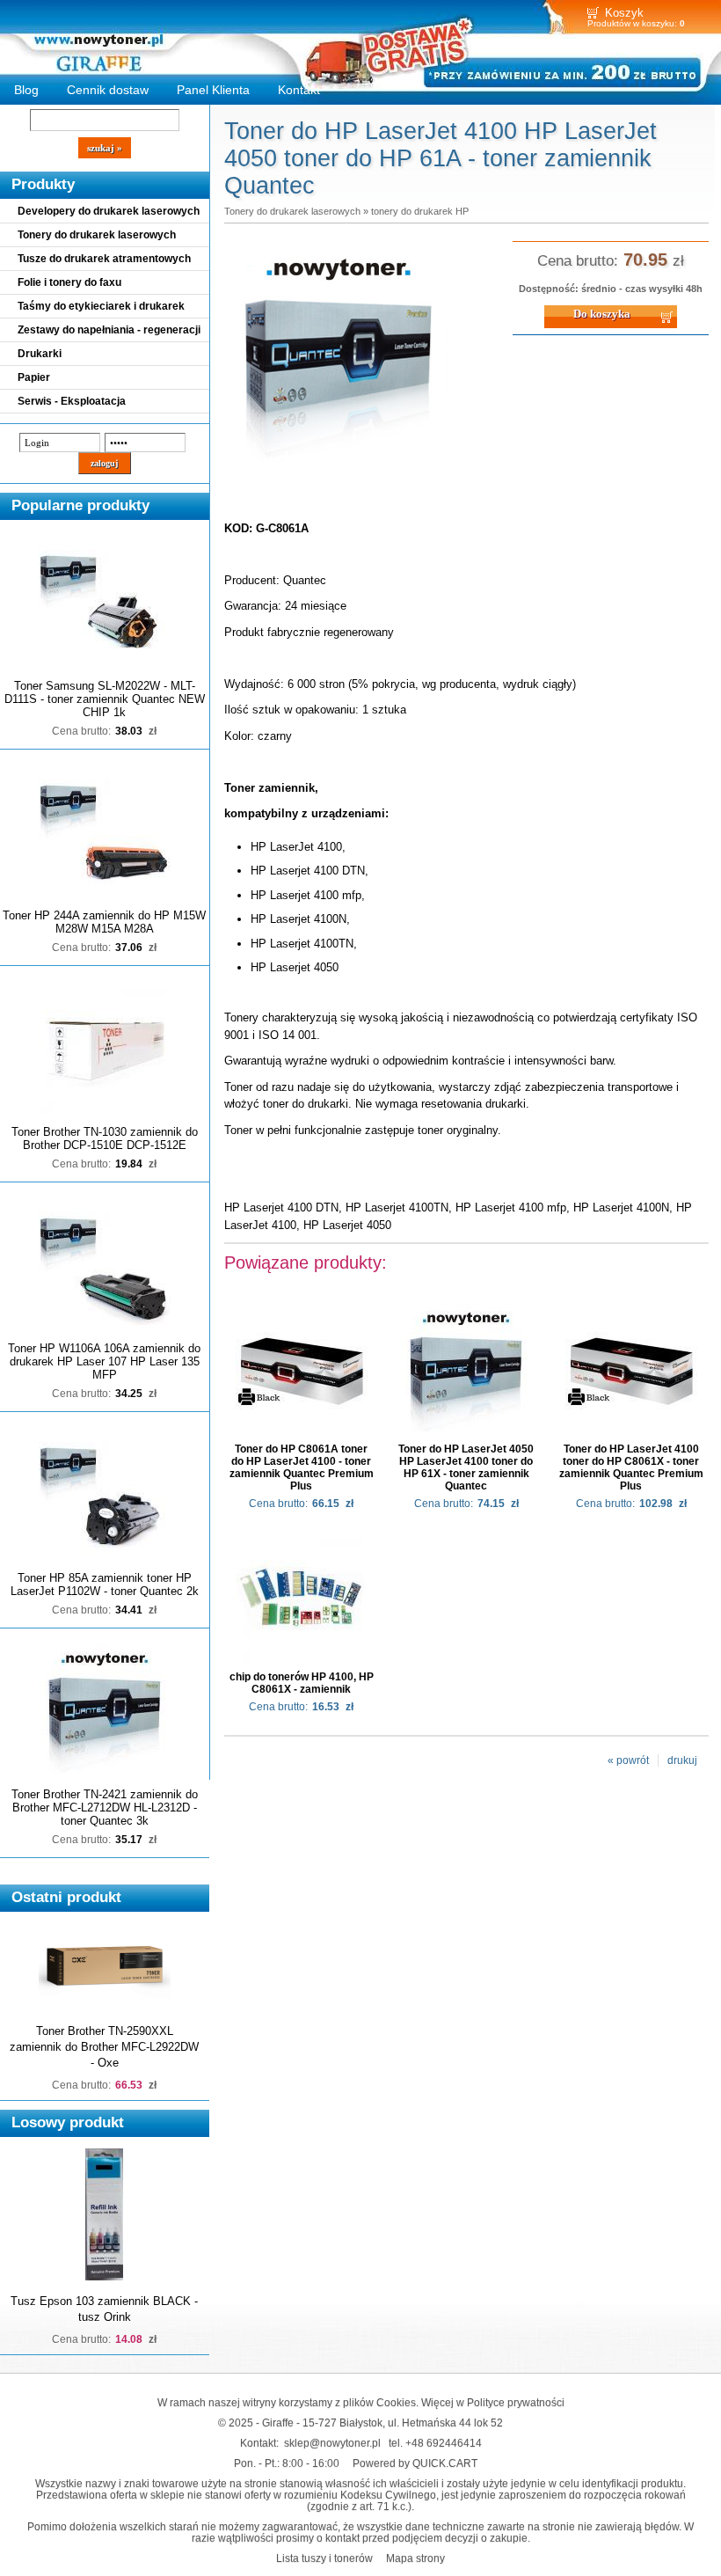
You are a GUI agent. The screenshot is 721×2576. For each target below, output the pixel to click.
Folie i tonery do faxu (69, 282)
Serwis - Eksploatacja (72, 401)
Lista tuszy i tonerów (324, 2558)
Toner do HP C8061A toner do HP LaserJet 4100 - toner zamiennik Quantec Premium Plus (302, 1467)
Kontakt (299, 90)
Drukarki (40, 354)
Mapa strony (415, 2558)
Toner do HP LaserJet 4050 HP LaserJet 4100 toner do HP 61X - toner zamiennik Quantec (466, 1467)
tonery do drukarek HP (420, 211)
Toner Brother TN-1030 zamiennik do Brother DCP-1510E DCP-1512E (105, 1138)
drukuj (682, 1760)
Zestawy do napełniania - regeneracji (109, 330)
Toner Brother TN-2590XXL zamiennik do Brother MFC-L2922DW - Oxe (104, 2047)
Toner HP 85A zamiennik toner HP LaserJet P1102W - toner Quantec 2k (105, 1584)
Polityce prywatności (516, 2402)
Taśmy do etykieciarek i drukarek (101, 306)
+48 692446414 (444, 2443)
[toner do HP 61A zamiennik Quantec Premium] (339, 465)
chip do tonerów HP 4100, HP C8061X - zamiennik (302, 1683)
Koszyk (624, 13)
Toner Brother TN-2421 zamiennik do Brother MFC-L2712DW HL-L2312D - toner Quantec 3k (105, 1808)
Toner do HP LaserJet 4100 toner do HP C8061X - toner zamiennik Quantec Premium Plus (631, 1467)
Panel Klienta (213, 90)
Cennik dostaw (108, 90)
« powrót (628, 1760)
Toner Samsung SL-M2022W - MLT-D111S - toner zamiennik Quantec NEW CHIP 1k (105, 699)
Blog (26, 90)
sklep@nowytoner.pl (332, 2443)
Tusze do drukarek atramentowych (104, 259)
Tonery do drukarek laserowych (97, 235)
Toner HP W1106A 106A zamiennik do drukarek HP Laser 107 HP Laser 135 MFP (104, 1361)
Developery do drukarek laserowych (109, 211)
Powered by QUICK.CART (415, 2463)
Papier (34, 377)
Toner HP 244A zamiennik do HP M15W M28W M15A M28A (104, 922)
